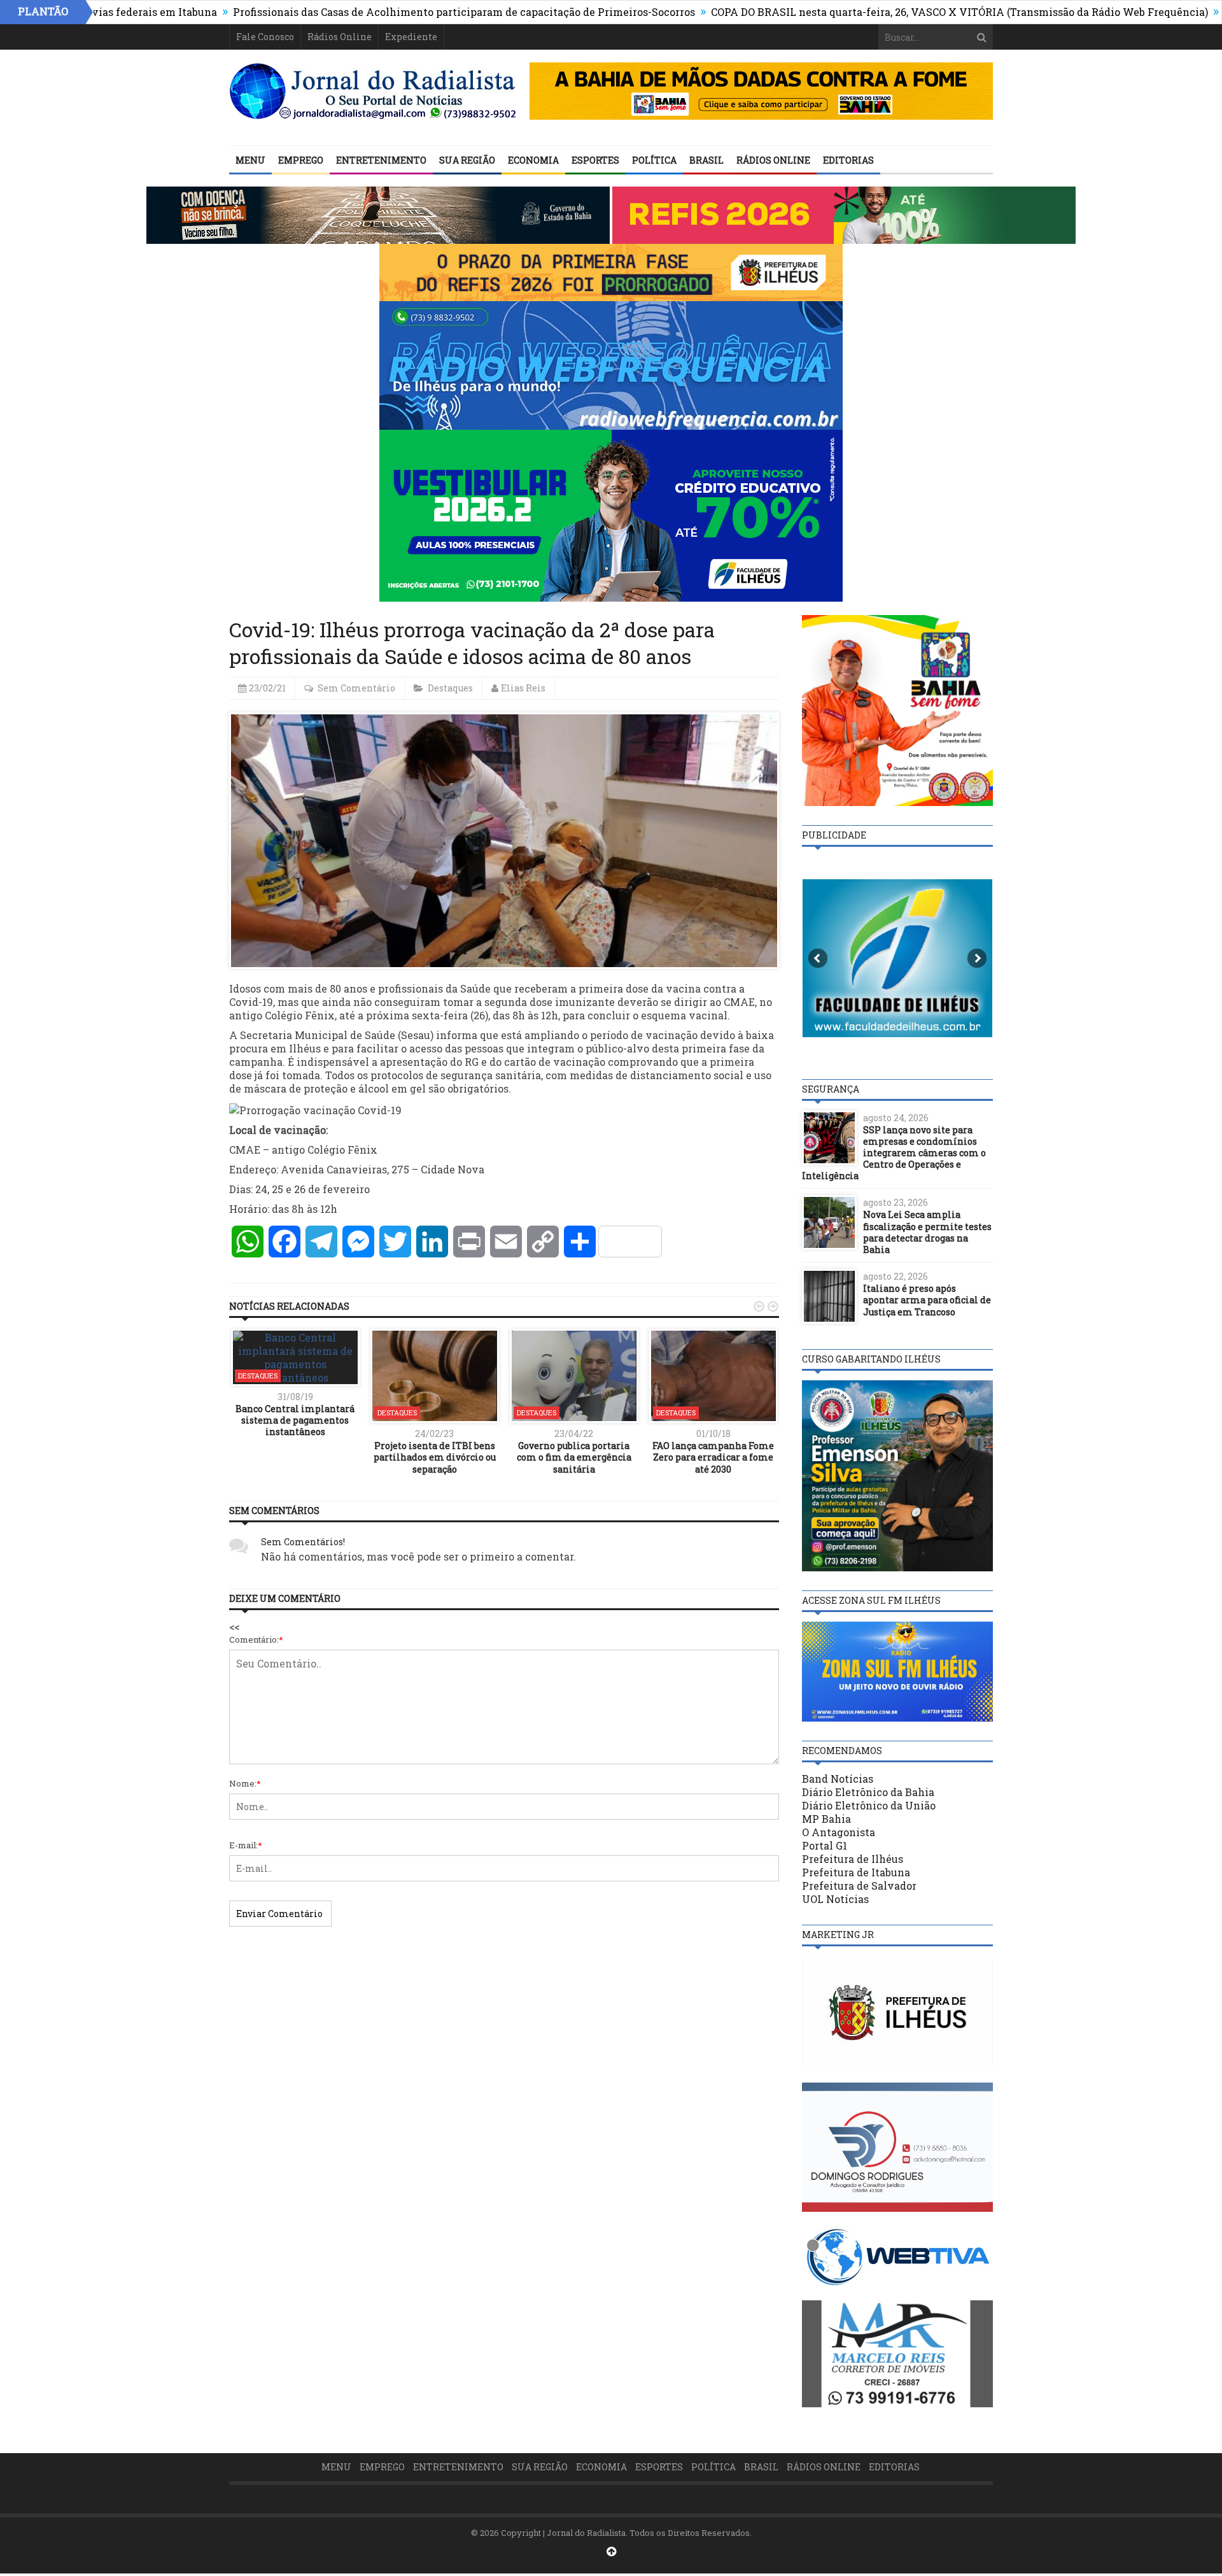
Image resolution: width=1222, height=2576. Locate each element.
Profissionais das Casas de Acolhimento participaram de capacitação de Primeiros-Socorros (362, 12)
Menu (250, 160)
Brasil (706, 160)
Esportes (595, 160)
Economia (533, 160)
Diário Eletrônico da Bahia (868, 1792)
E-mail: (246, 1845)
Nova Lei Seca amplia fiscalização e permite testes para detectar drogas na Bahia (927, 1232)
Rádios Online (340, 37)
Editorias (848, 160)
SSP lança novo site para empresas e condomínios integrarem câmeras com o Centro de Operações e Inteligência (894, 1153)
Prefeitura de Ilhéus (853, 1859)
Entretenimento (381, 160)
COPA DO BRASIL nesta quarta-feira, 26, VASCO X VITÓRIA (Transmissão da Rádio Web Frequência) (858, 12)
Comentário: (256, 1639)
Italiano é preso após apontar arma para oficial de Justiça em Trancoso (927, 1300)
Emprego (301, 160)
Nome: (245, 1783)
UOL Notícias (835, 1899)
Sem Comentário (356, 688)
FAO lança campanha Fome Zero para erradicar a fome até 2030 (713, 1457)
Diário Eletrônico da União (869, 1805)
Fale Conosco (265, 37)
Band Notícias (838, 1779)
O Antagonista (839, 1832)
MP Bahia (826, 1819)
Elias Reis (523, 688)
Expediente (411, 37)
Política (654, 160)
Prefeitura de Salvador (859, 1886)
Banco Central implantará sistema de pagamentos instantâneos (295, 1420)
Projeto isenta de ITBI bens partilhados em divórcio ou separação (435, 1457)
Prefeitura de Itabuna (856, 1872)
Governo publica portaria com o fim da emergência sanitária (574, 1457)
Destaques (450, 688)
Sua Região (467, 160)
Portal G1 (825, 1845)
